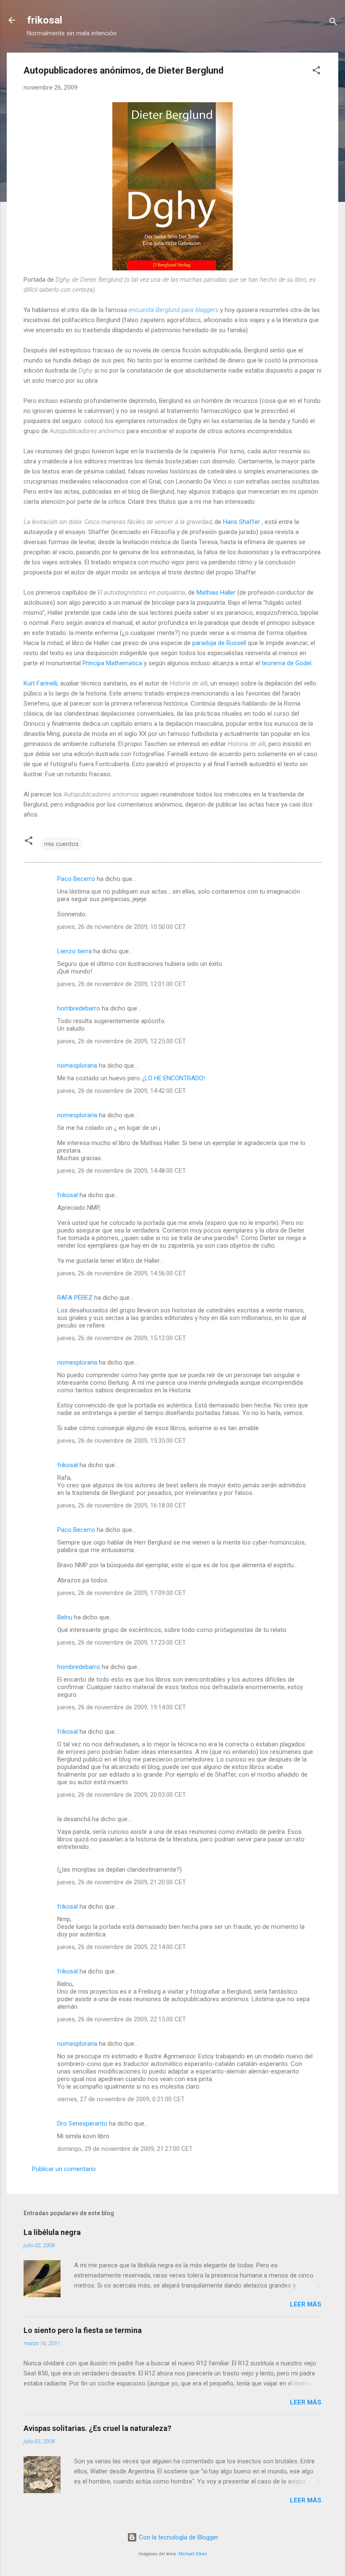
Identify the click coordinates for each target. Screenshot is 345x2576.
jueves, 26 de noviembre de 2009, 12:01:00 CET (122, 984)
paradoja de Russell (219, 643)
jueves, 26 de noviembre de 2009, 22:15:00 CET (122, 2019)
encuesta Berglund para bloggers (174, 310)
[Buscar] (333, 23)
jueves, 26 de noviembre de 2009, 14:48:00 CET (122, 1171)
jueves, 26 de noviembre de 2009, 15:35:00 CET (122, 1441)
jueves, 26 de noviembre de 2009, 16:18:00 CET (122, 1505)
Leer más (306, 2304)
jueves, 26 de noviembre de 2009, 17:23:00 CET (122, 1642)
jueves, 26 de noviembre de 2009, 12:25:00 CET (122, 1041)
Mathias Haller (216, 592)
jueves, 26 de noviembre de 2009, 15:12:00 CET (122, 1338)
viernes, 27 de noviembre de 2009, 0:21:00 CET (121, 2099)
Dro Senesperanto (82, 2124)
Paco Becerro (76, 879)
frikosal (45, 20)
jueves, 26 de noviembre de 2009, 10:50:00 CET (122, 927)
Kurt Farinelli (40, 683)
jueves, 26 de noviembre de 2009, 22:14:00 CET (122, 1947)
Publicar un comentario (64, 2169)
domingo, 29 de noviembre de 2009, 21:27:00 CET (125, 2149)
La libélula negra (52, 2232)
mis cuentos (61, 844)
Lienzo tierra (74, 951)
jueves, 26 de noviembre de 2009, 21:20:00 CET (122, 1882)
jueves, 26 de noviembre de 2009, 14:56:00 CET (122, 1273)
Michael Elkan (193, 2554)
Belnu (65, 1617)
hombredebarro (79, 1008)
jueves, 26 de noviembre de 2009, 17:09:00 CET (122, 1593)
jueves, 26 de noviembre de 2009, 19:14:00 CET (122, 1707)
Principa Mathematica (112, 663)
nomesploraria (77, 1066)
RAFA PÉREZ (75, 1298)
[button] (316, 72)
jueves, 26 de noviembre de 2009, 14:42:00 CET (122, 1091)
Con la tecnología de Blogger (178, 2537)
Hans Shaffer (241, 522)
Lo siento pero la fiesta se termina (83, 2330)
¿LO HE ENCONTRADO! (173, 1078)
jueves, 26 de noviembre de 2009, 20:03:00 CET (122, 1795)
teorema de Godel (287, 663)
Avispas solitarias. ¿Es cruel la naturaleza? (97, 2428)
